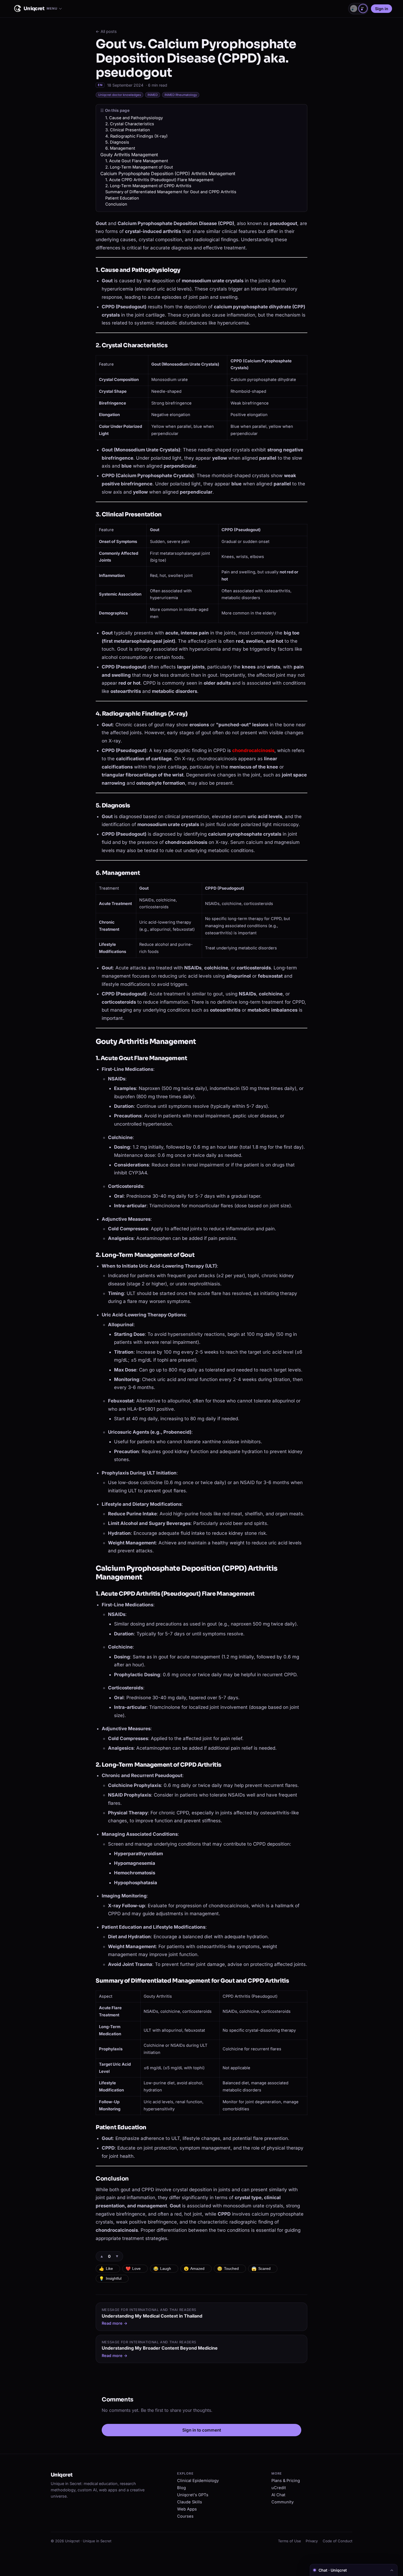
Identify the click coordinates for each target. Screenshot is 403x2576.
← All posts (106, 31)
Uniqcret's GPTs (193, 2495)
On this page (117, 110)
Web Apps (187, 2509)
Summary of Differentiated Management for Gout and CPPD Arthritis (171, 192)
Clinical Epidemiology (198, 2481)
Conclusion (116, 204)
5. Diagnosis (117, 142)
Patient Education (122, 198)
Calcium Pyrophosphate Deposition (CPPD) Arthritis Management (168, 173)
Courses (185, 2516)
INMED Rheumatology (181, 95)
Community (283, 2502)
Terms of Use (290, 2541)
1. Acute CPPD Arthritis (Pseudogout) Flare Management (159, 180)
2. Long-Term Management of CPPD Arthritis (148, 186)
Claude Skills (190, 2502)
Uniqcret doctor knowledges (120, 95)
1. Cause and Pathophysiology (134, 118)
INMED (153, 95)
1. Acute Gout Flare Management (137, 161)
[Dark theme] (363, 8)
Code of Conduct (337, 2541)
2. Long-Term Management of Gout (139, 167)
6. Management (120, 148)
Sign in (382, 9)
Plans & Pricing (286, 2481)
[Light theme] (354, 8)
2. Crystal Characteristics (130, 124)
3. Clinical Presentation (128, 130)
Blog (181, 2488)
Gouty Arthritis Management (129, 155)
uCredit (279, 2488)
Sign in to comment (202, 2430)
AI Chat (278, 2495)
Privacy (312, 2541)
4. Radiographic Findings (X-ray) (136, 136)
